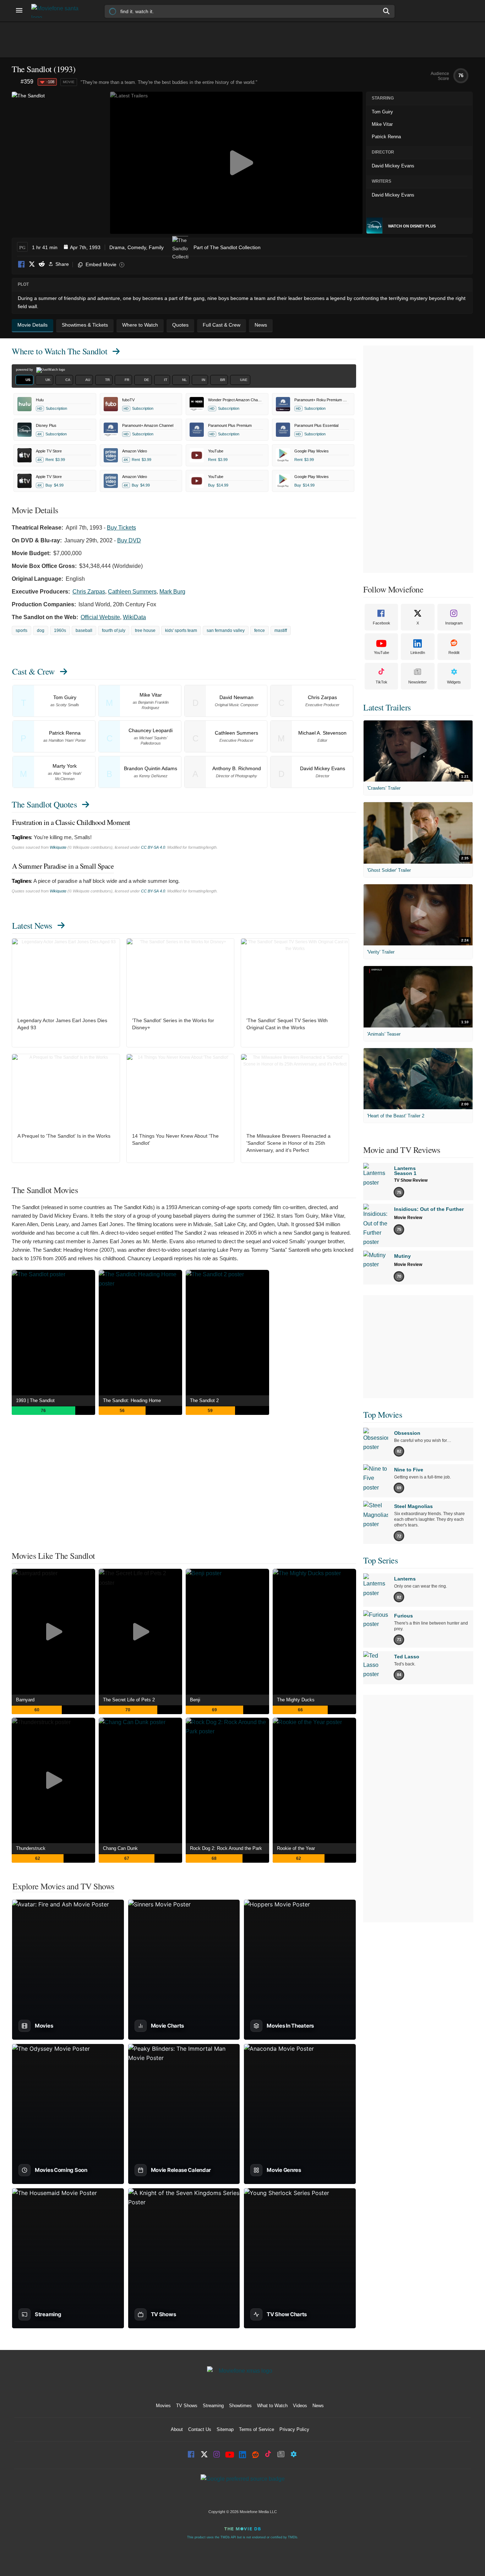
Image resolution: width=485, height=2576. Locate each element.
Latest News (32, 925)
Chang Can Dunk (120, 1848)
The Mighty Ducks (296, 1700)
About (177, 2429)
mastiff (281, 630)
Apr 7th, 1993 (85, 247)
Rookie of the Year (296, 1848)
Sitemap (225, 2429)
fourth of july (114, 630)
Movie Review (408, 1218)
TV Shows (187, 2406)
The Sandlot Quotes (44, 804)
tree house (145, 630)
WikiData (134, 617)
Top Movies (383, 1415)
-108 (50, 82)
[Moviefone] (58, 11)
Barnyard (25, 1700)
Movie (69, 82)
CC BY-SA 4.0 (153, 847)
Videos (300, 2406)
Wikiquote (58, 847)
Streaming (213, 2406)
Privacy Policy (294, 2429)
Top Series (380, 1560)
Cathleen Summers (132, 592)
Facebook (22, 265)
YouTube (382, 653)
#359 (27, 82)
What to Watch (272, 2406)
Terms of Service (257, 2429)
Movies (163, 2406)
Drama (117, 247)
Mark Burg (172, 592)
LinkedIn (418, 653)
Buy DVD (129, 540)
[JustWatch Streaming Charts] (16, 82)
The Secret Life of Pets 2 (129, 1700)
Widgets (454, 682)
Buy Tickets (121, 528)
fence (260, 630)
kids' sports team (181, 630)
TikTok (382, 682)
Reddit (42, 265)
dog (41, 630)
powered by (25, 370)
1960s (60, 630)
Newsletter (418, 682)
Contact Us (200, 2429)
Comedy (137, 247)
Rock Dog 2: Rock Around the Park (226, 1848)
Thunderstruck (31, 1848)
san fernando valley (226, 630)
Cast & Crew (33, 671)
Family (156, 247)
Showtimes (240, 2406)
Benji (195, 1700)
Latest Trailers (387, 707)
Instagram (454, 623)
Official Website (100, 617)
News (318, 2406)
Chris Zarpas (89, 592)
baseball (84, 630)
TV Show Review (411, 1180)
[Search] (387, 11)
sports (21, 630)
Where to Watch (59, 351)
